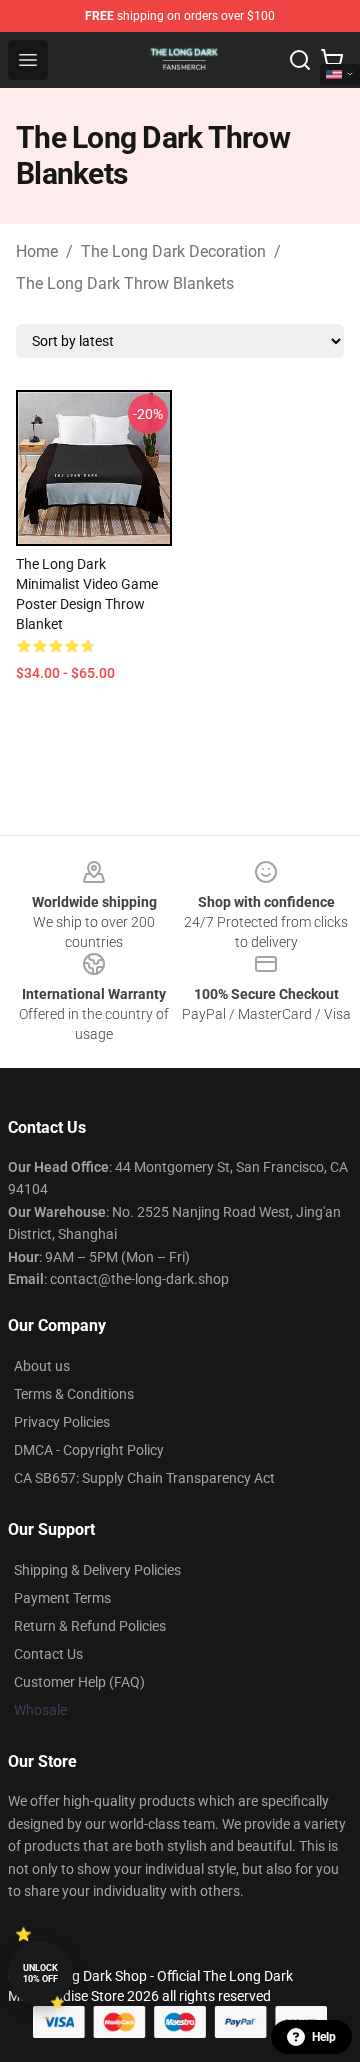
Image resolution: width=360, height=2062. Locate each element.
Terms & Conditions (74, 1394)
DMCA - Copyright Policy (89, 1450)
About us (42, 1366)
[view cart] (332, 60)
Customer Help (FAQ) (79, 1682)
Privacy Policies (62, 1422)
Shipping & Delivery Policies (97, 1570)
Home (37, 251)
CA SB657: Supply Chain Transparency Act (144, 1478)
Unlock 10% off (40, 1973)
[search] (300, 60)
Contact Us (48, 1654)
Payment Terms (62, 1598)
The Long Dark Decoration (173, 251)
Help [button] (324, 2037)
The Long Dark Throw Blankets (125, 283)
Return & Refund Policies (90, 1626)
